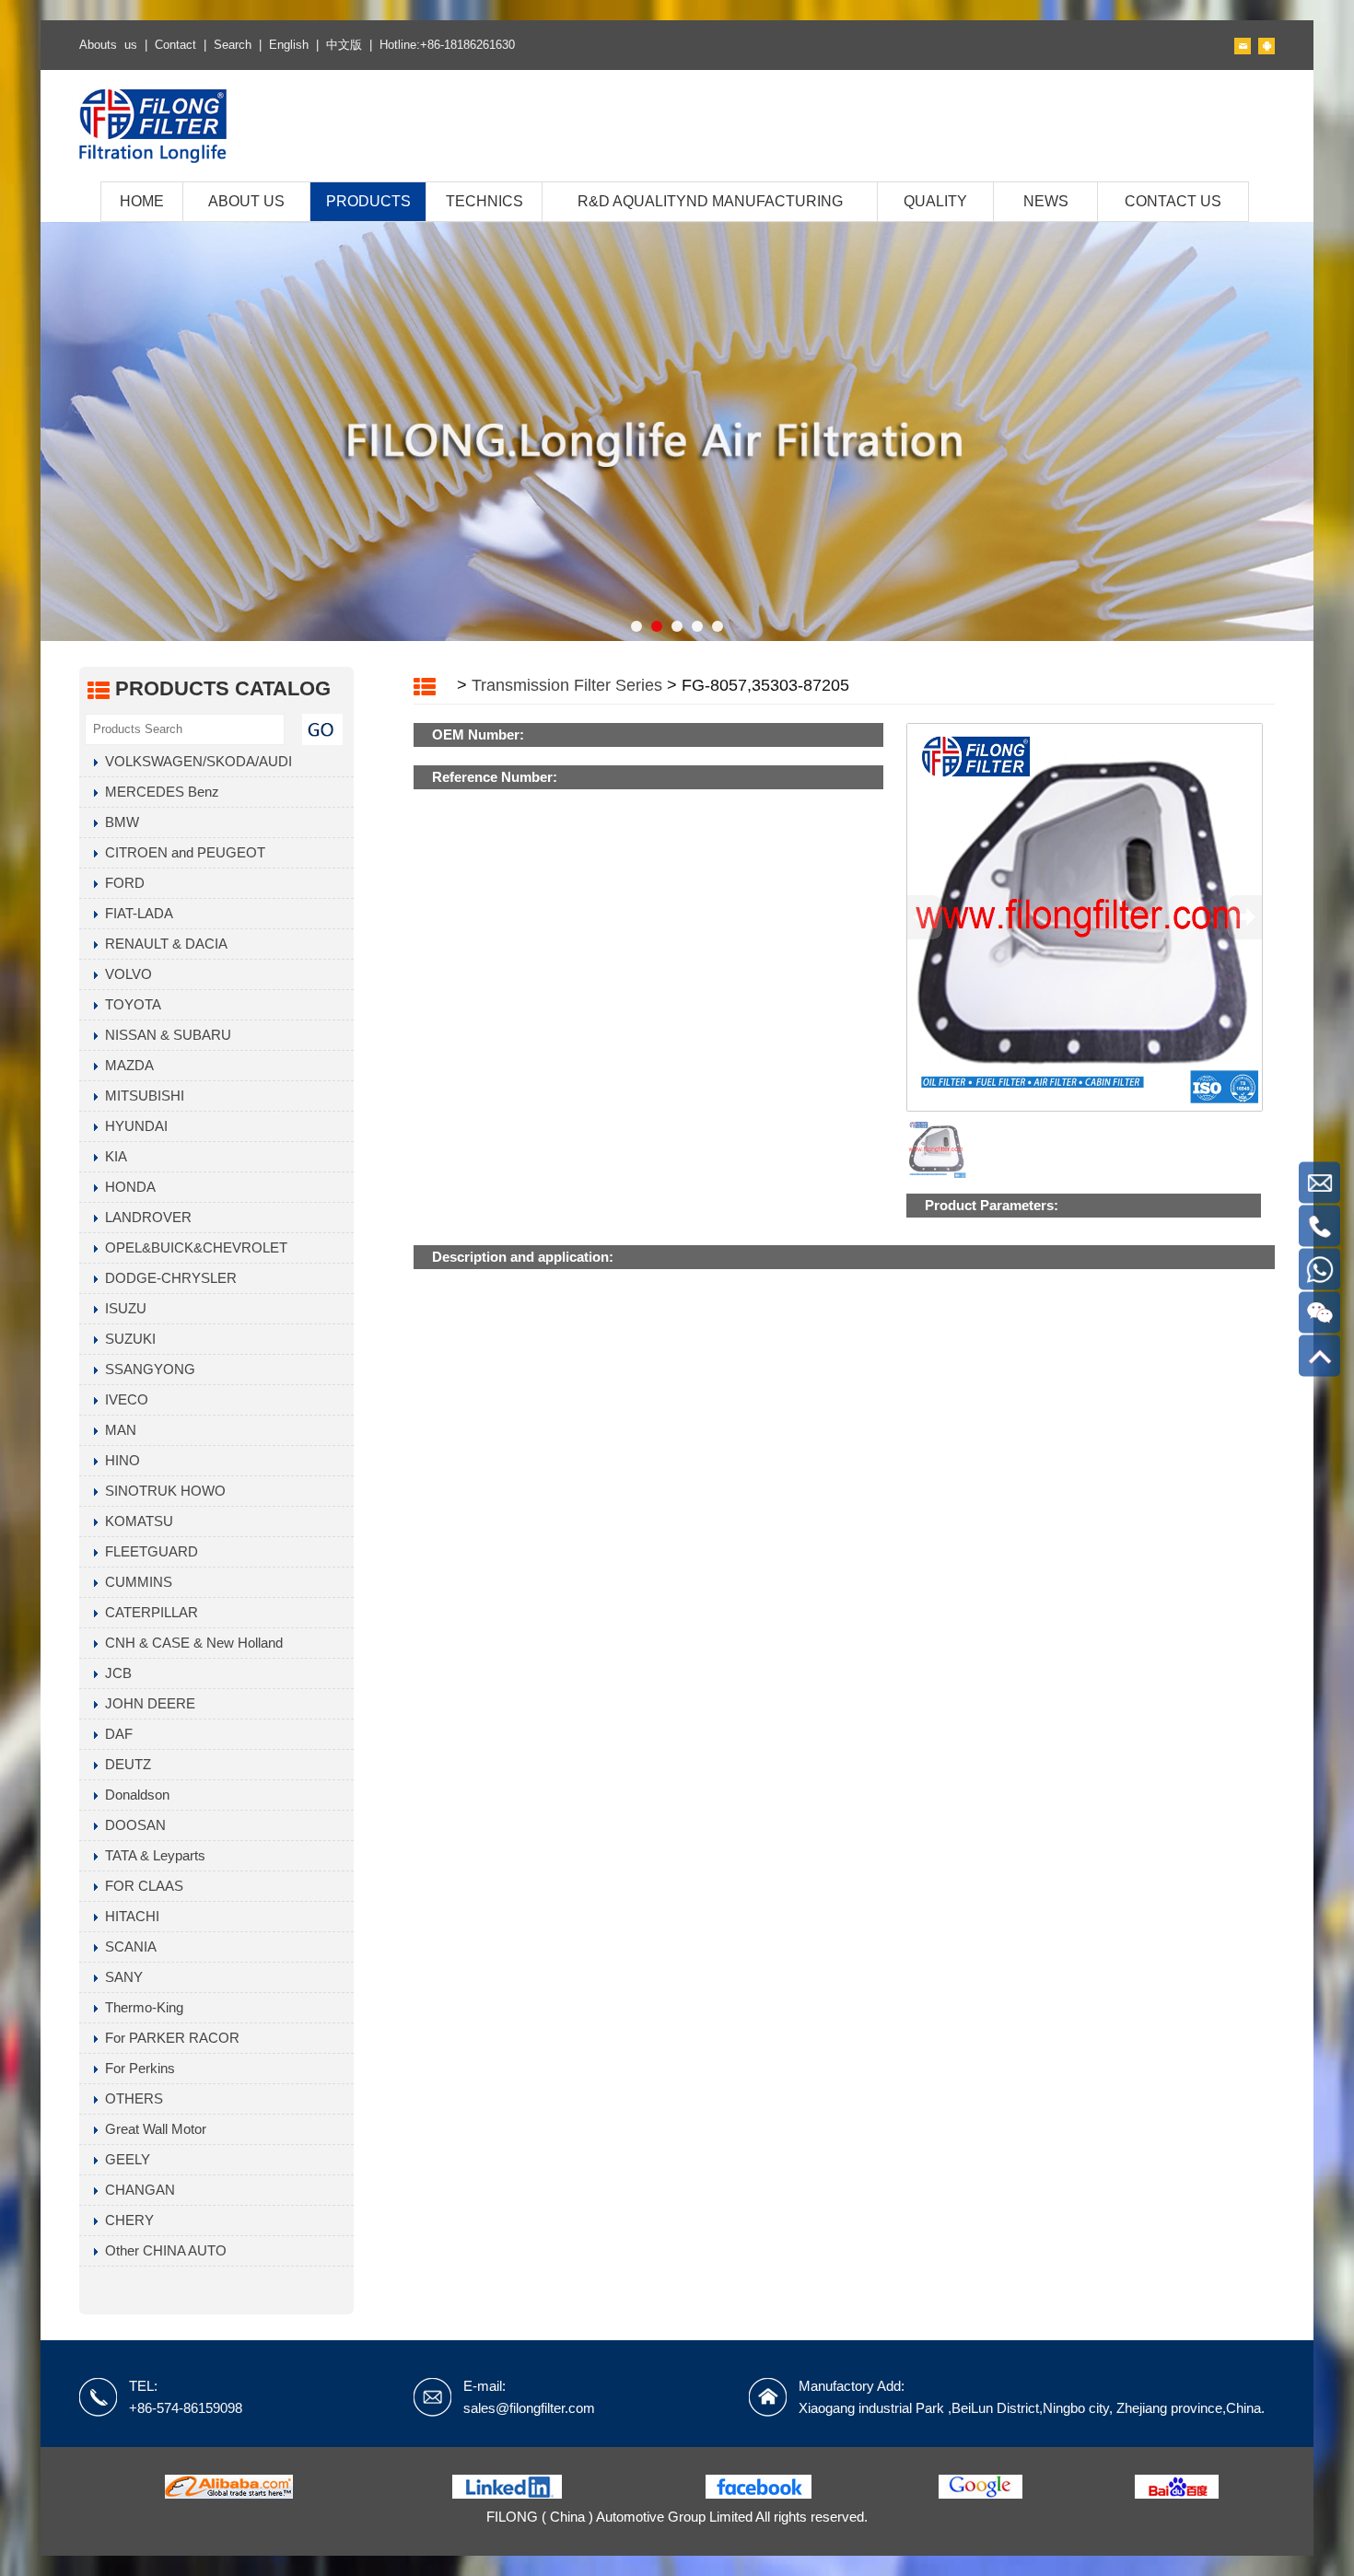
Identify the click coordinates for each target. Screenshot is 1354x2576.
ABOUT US (246, 201)
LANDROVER (145, 1217)
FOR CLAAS (140, 1886)
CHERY (126, 2220)
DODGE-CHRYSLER (167, 1278)
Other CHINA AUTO (162, 2250)
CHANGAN (136, 2190)
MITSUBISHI (141, 1096)
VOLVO (125, 974)
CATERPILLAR (148, 1612)
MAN (117, 1430)
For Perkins (136, 2068)
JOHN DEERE (146, 1703)
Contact (175, 45)
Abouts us (108, 45)
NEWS (1046, 201)
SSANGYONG (146, 1369)
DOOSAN (132, 1825)
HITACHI (128, 1916)
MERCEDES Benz (158, 792)
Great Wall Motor (152, 2129)
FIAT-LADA (135, 913)
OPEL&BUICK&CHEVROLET (193, 1247)
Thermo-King (140, 2007)
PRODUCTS (368, 201)
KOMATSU (135, 1521)
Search (233, 45)
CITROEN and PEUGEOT (181, 852)
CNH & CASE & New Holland (190, 1643)
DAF (115, 1734)
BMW (118, 822)
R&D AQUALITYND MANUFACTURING (710, 201)
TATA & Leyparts (152, 1855)
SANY (120, 1977)
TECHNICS (484, 201)
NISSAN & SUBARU (164, 1035)
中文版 (344, 45)
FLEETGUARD (148, 1551)
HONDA (127, 1187)
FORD (121, 883)
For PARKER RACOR (169, 2038)
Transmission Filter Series (567, 685)
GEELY (124, 2159)
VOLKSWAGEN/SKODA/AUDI (195, 761)
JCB (115, 1673)
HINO (119, 1460)
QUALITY (935, 201)
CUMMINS (135, 1582)
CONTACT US (1173, 201)
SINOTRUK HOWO (162, 1491)
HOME (142, 201)
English (289, 45)
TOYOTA (129, 1004)
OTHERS (130, 2098)
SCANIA (127, 1947)
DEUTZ (124, 1764)
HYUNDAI (133, 1126)
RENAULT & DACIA (163, 944)
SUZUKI (127, 1339)
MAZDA (126, 1065)
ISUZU (122, 1308)
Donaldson (134, 1795)
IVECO (123, 1399)
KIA (112, 1156)
